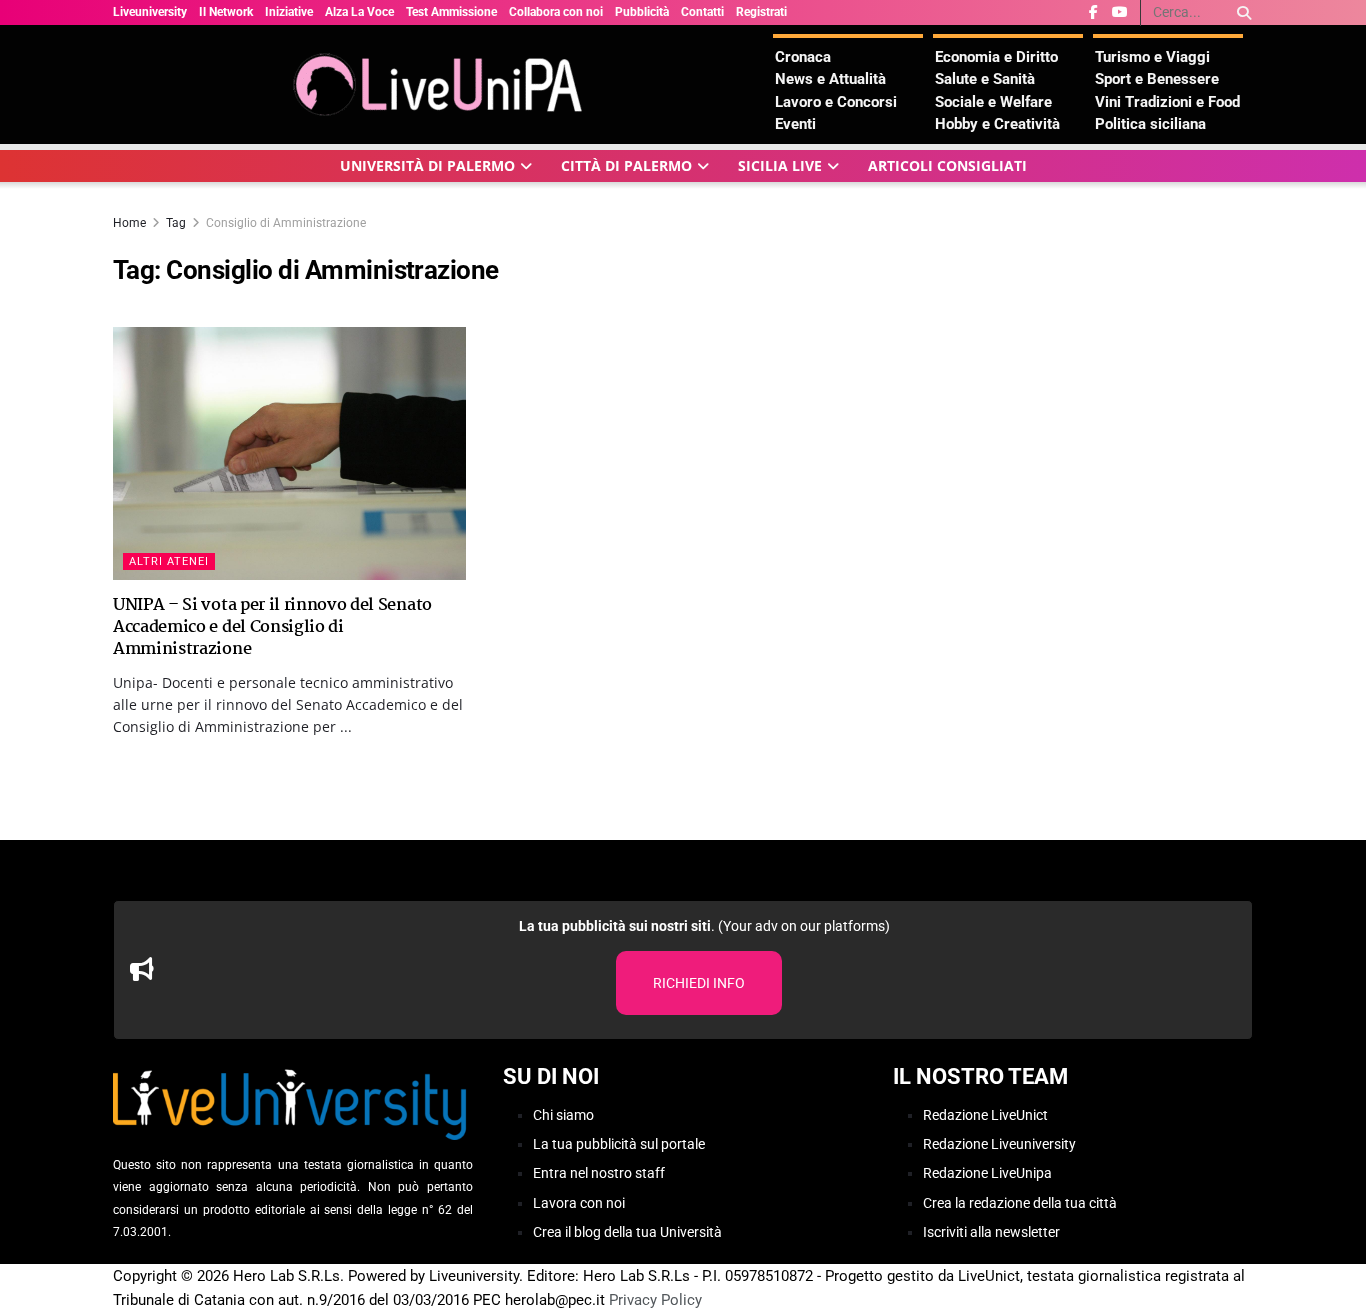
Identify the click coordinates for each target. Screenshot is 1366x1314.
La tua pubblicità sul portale (619, 1144)
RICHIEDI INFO (699, 983)
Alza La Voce (359, 12)
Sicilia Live (780, 165)
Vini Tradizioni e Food (1167, 102)
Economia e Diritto (996, 57)
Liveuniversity (150, 12)
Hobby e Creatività (997, 124)
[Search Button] (1240, 12)
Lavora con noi (579, 1203)
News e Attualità (830, 79)
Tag (176, 223)
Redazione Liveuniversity (999, 1144)
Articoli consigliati (947, 165)
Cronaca (803, 57)
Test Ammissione (451, 12)
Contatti (702, 12)
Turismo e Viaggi (1152, 57)
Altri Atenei (169, 561)
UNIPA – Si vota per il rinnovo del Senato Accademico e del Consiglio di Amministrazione (272, 628)
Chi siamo (563, 1115)
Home (129, 223)
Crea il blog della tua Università (627, 1232)
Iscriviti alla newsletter (991, 1232)
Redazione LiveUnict (985, 1115)
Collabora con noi (556, 12)
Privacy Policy (655, 1300)
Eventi (795, 124)
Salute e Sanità (985, 79)
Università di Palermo (427, 165)
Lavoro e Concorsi (836, 102)
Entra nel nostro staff (599, 1173)
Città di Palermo (626, 165)
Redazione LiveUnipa (987, 1173)
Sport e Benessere (1157, 79)
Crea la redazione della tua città (1020, 1203)
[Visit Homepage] (443, 84)
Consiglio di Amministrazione (286, 223)
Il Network (226, 12)
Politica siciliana (1150, 124)
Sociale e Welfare (993, 102)
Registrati (761, 12)
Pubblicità (642, 12)
